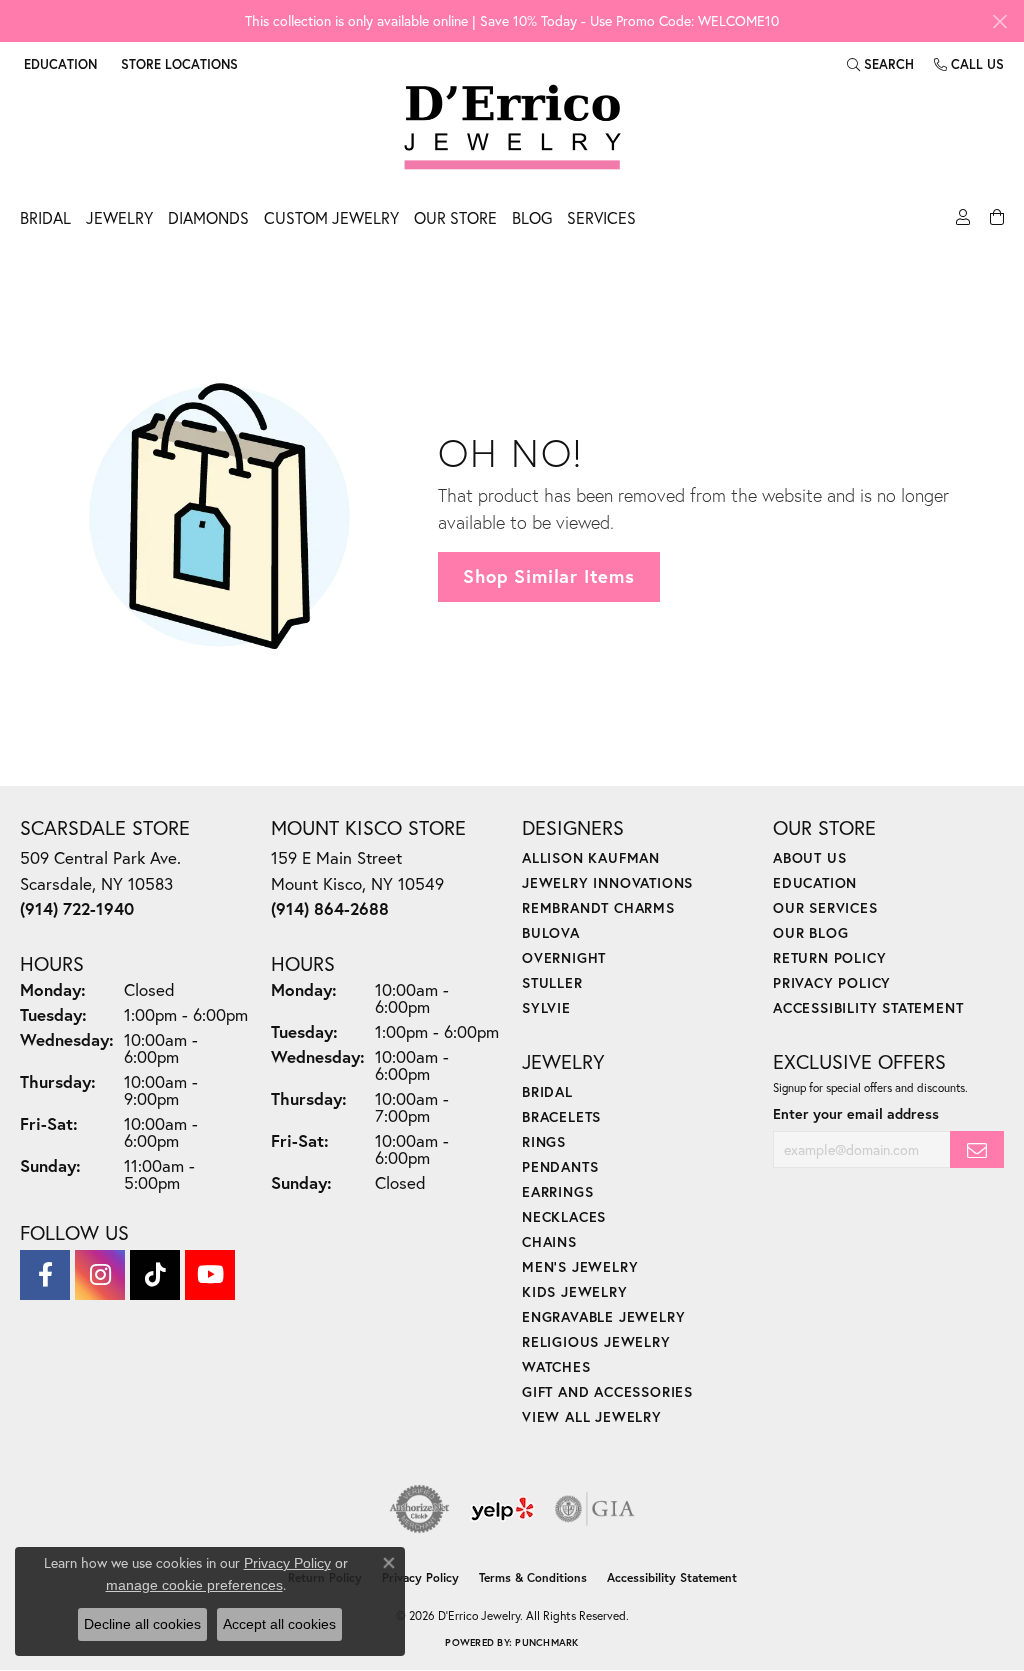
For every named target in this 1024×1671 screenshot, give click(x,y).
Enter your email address (856, 1113)
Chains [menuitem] (549, 1241)
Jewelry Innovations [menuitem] (607, 882)
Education (815, 882)
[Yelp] (502, 1509)
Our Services (825, 907)
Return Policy (829, 957)
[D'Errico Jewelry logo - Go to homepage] (512, 128)
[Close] (999, 21)
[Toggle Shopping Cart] (994, 223)
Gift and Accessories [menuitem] (607, 1391)
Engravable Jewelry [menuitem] (603, 1316)
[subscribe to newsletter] (977, 1149)
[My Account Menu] (960, 223)
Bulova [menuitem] (551, 932)
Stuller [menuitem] (552, 982)
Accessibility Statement (868, 1007)
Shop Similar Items (548, 576)
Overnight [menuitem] (564, 957)
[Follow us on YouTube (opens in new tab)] (210, 1275)
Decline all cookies (142, 1624)
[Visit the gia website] (595, 1509)
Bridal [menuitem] (547, 1091)
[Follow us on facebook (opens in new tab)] (45, 1275)
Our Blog (810, 932)
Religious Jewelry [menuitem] (596, 1341)
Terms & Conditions (533, 1577)
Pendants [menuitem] (560, 1166)
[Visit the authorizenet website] (420, 1509)
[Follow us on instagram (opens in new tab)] (100, 1275)
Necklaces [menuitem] (564, 1216)
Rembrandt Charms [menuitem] (598, 907)
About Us (809, 857)
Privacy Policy (832, 982)
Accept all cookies (279, 1624)
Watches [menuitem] (556, 1366)
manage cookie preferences (194, 1585)
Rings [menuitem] (544, 1141)
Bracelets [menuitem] (561, 1116)
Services (601, 217)
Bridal (45, 217)
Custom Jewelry (331, 217)
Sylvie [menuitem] (546, 1007)
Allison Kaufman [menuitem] (591, 857)
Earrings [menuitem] (557, 1191)
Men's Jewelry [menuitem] (580, 1266)
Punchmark (546, 1642)
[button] (58, 64)
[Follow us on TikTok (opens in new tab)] (155, 1275)
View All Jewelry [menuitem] (592, 1416)
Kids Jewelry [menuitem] (575, 1291)
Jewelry (119, 217)
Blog (532, 217)
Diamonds (208, 217)
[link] (177, 64)
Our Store (455, 217)
